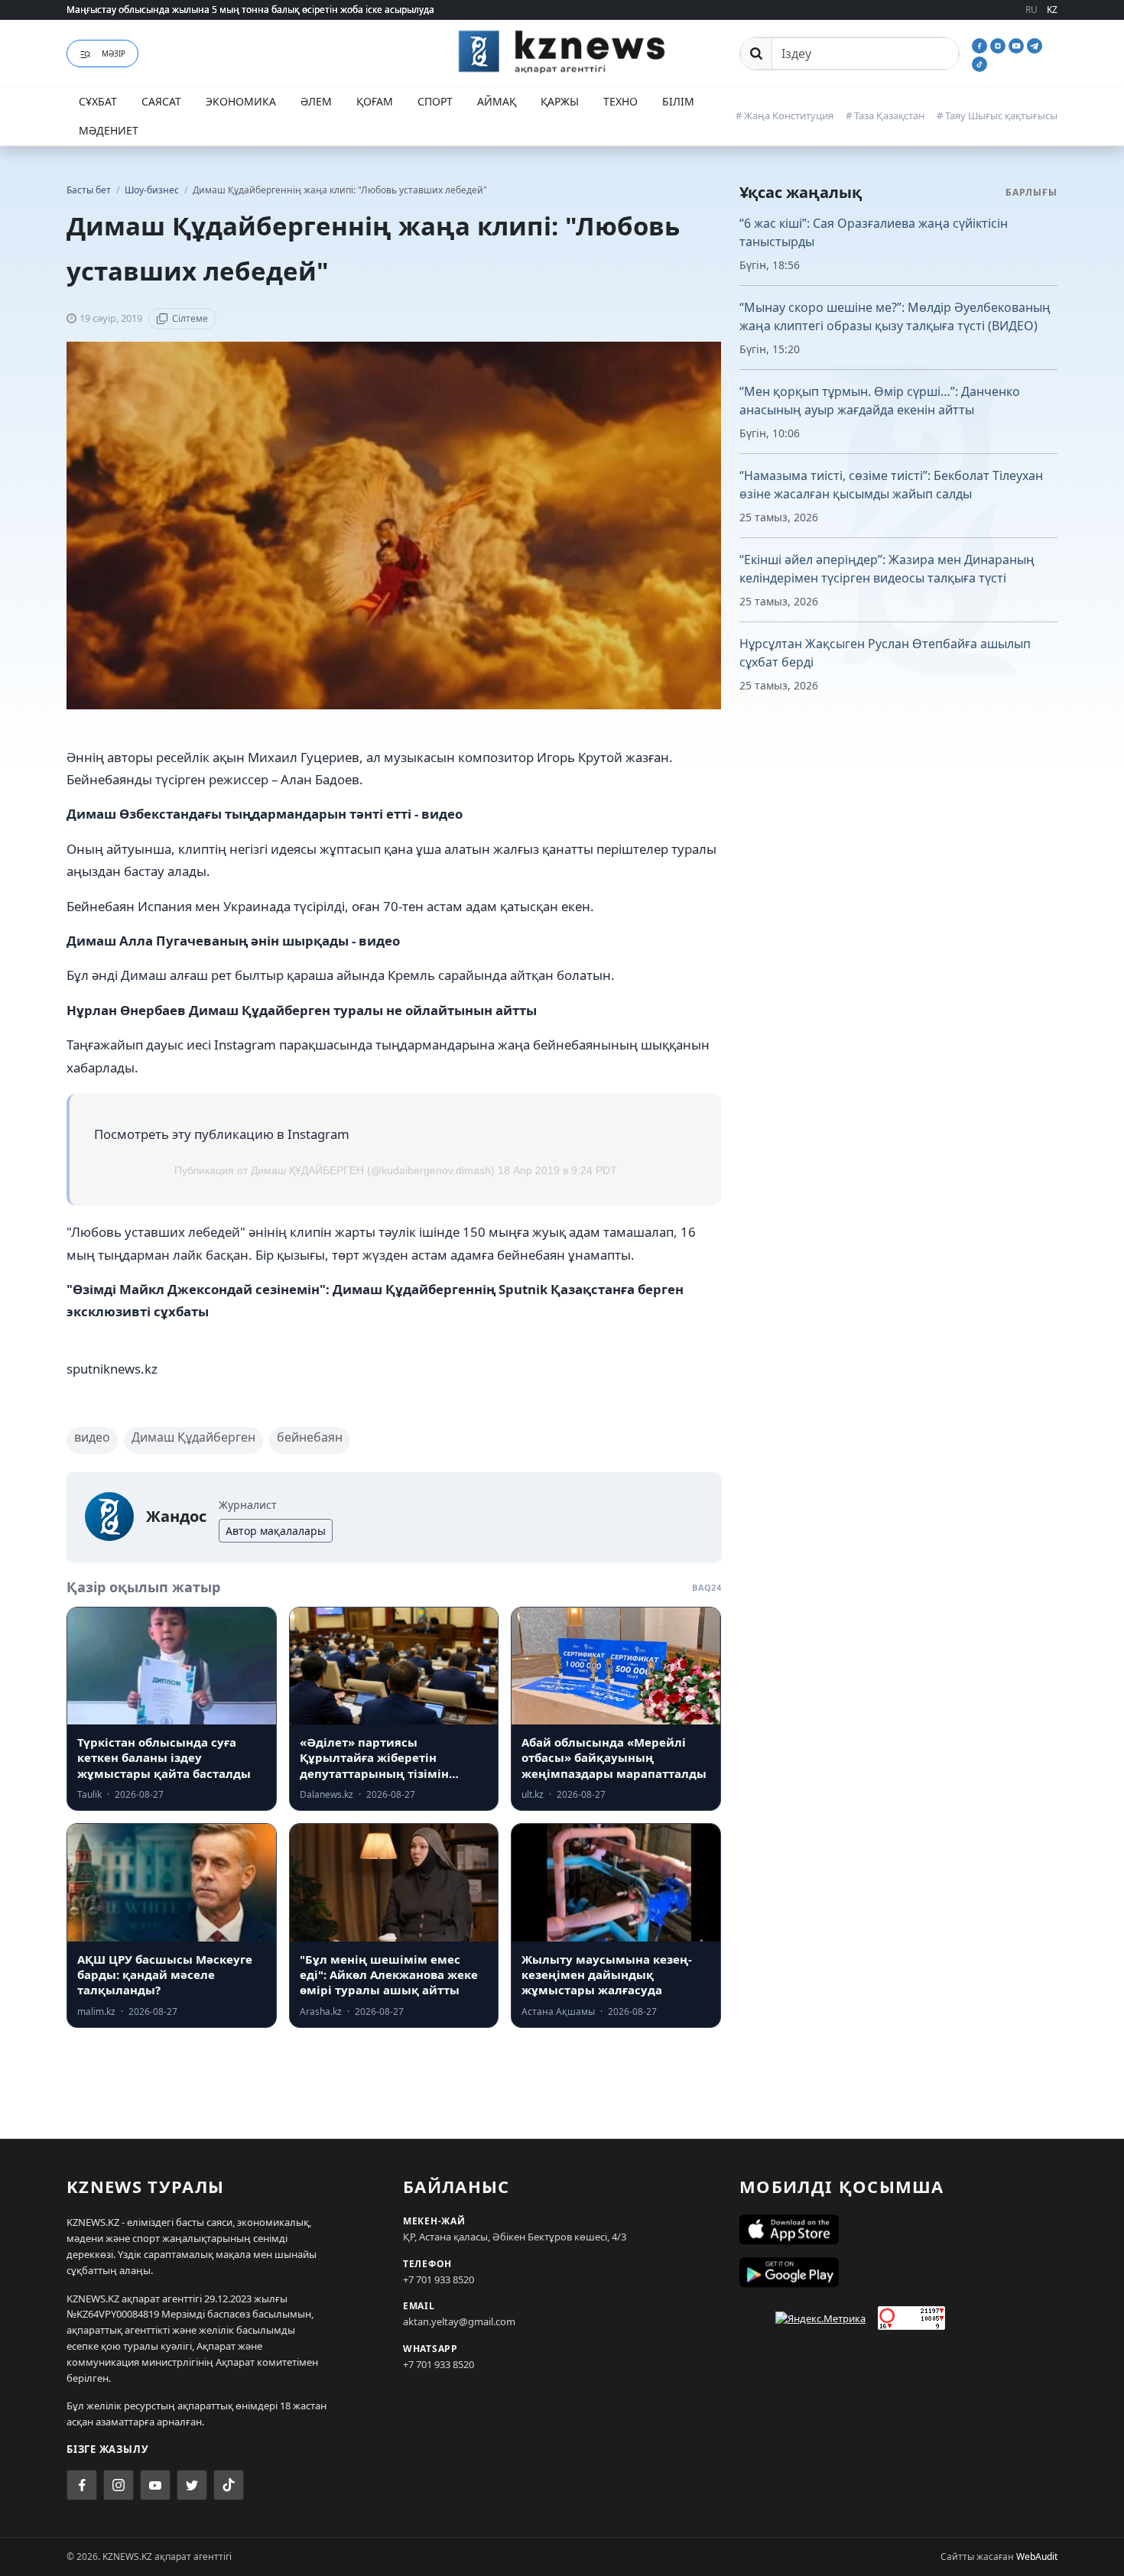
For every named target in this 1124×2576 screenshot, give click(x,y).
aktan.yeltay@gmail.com (459, 2321)
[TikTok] (979, 63)
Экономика (241, 101)
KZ (1052, 10)
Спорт (435, 101)
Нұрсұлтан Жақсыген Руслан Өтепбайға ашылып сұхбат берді (885, 653)
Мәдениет (109, 130)
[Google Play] (898, 2273)
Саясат (161, 101)
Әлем (316, 101)
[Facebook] (981, 44)
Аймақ (497, 101)
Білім (678, 101)
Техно (620, 101)
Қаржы (560, 101)
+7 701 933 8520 (439, 2279)
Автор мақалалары (276, 1531)
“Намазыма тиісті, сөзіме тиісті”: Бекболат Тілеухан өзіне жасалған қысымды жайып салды (891, 485)
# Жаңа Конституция (785, 115)
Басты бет (89, 190)
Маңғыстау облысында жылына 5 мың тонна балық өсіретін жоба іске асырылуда (250, 10)
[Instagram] (999, 44)
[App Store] (898, 2230)
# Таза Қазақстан (885, 115)
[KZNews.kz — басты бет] (562, 51)
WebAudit (1037, 2557)
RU (1031, 10)
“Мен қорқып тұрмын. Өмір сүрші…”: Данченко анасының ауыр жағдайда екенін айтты (880, 401)
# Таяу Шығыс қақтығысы (997, 115)
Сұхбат (98, 101)
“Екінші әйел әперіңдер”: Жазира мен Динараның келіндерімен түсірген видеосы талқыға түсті (887, 569)
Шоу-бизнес (153, 190)
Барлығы (1031, 192)
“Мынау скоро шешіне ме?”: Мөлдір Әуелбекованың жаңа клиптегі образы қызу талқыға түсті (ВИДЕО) (895, 316)
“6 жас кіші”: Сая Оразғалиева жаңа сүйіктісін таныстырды (874, 232)
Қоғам (375, 101)
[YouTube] (1018, 44)
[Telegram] (1035, 44)
